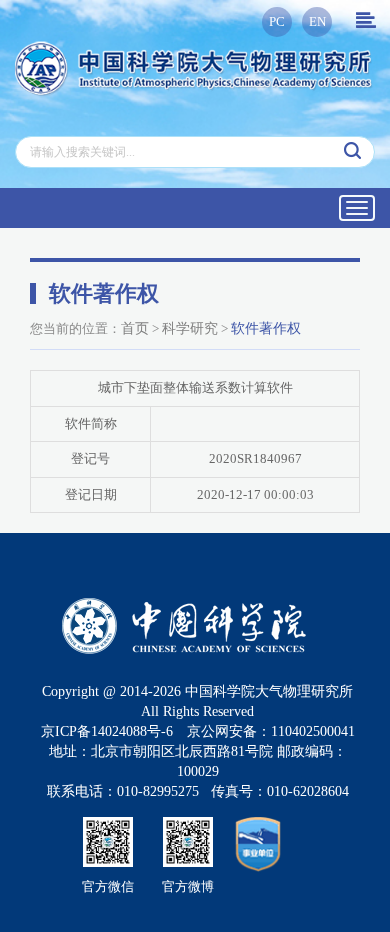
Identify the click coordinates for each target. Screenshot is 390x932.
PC (277, 21)
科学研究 (190, 328)
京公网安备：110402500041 (271, 731)
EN (317, 21)
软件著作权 (266, 328)
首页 (135, 328)
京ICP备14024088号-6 (107, 731)
